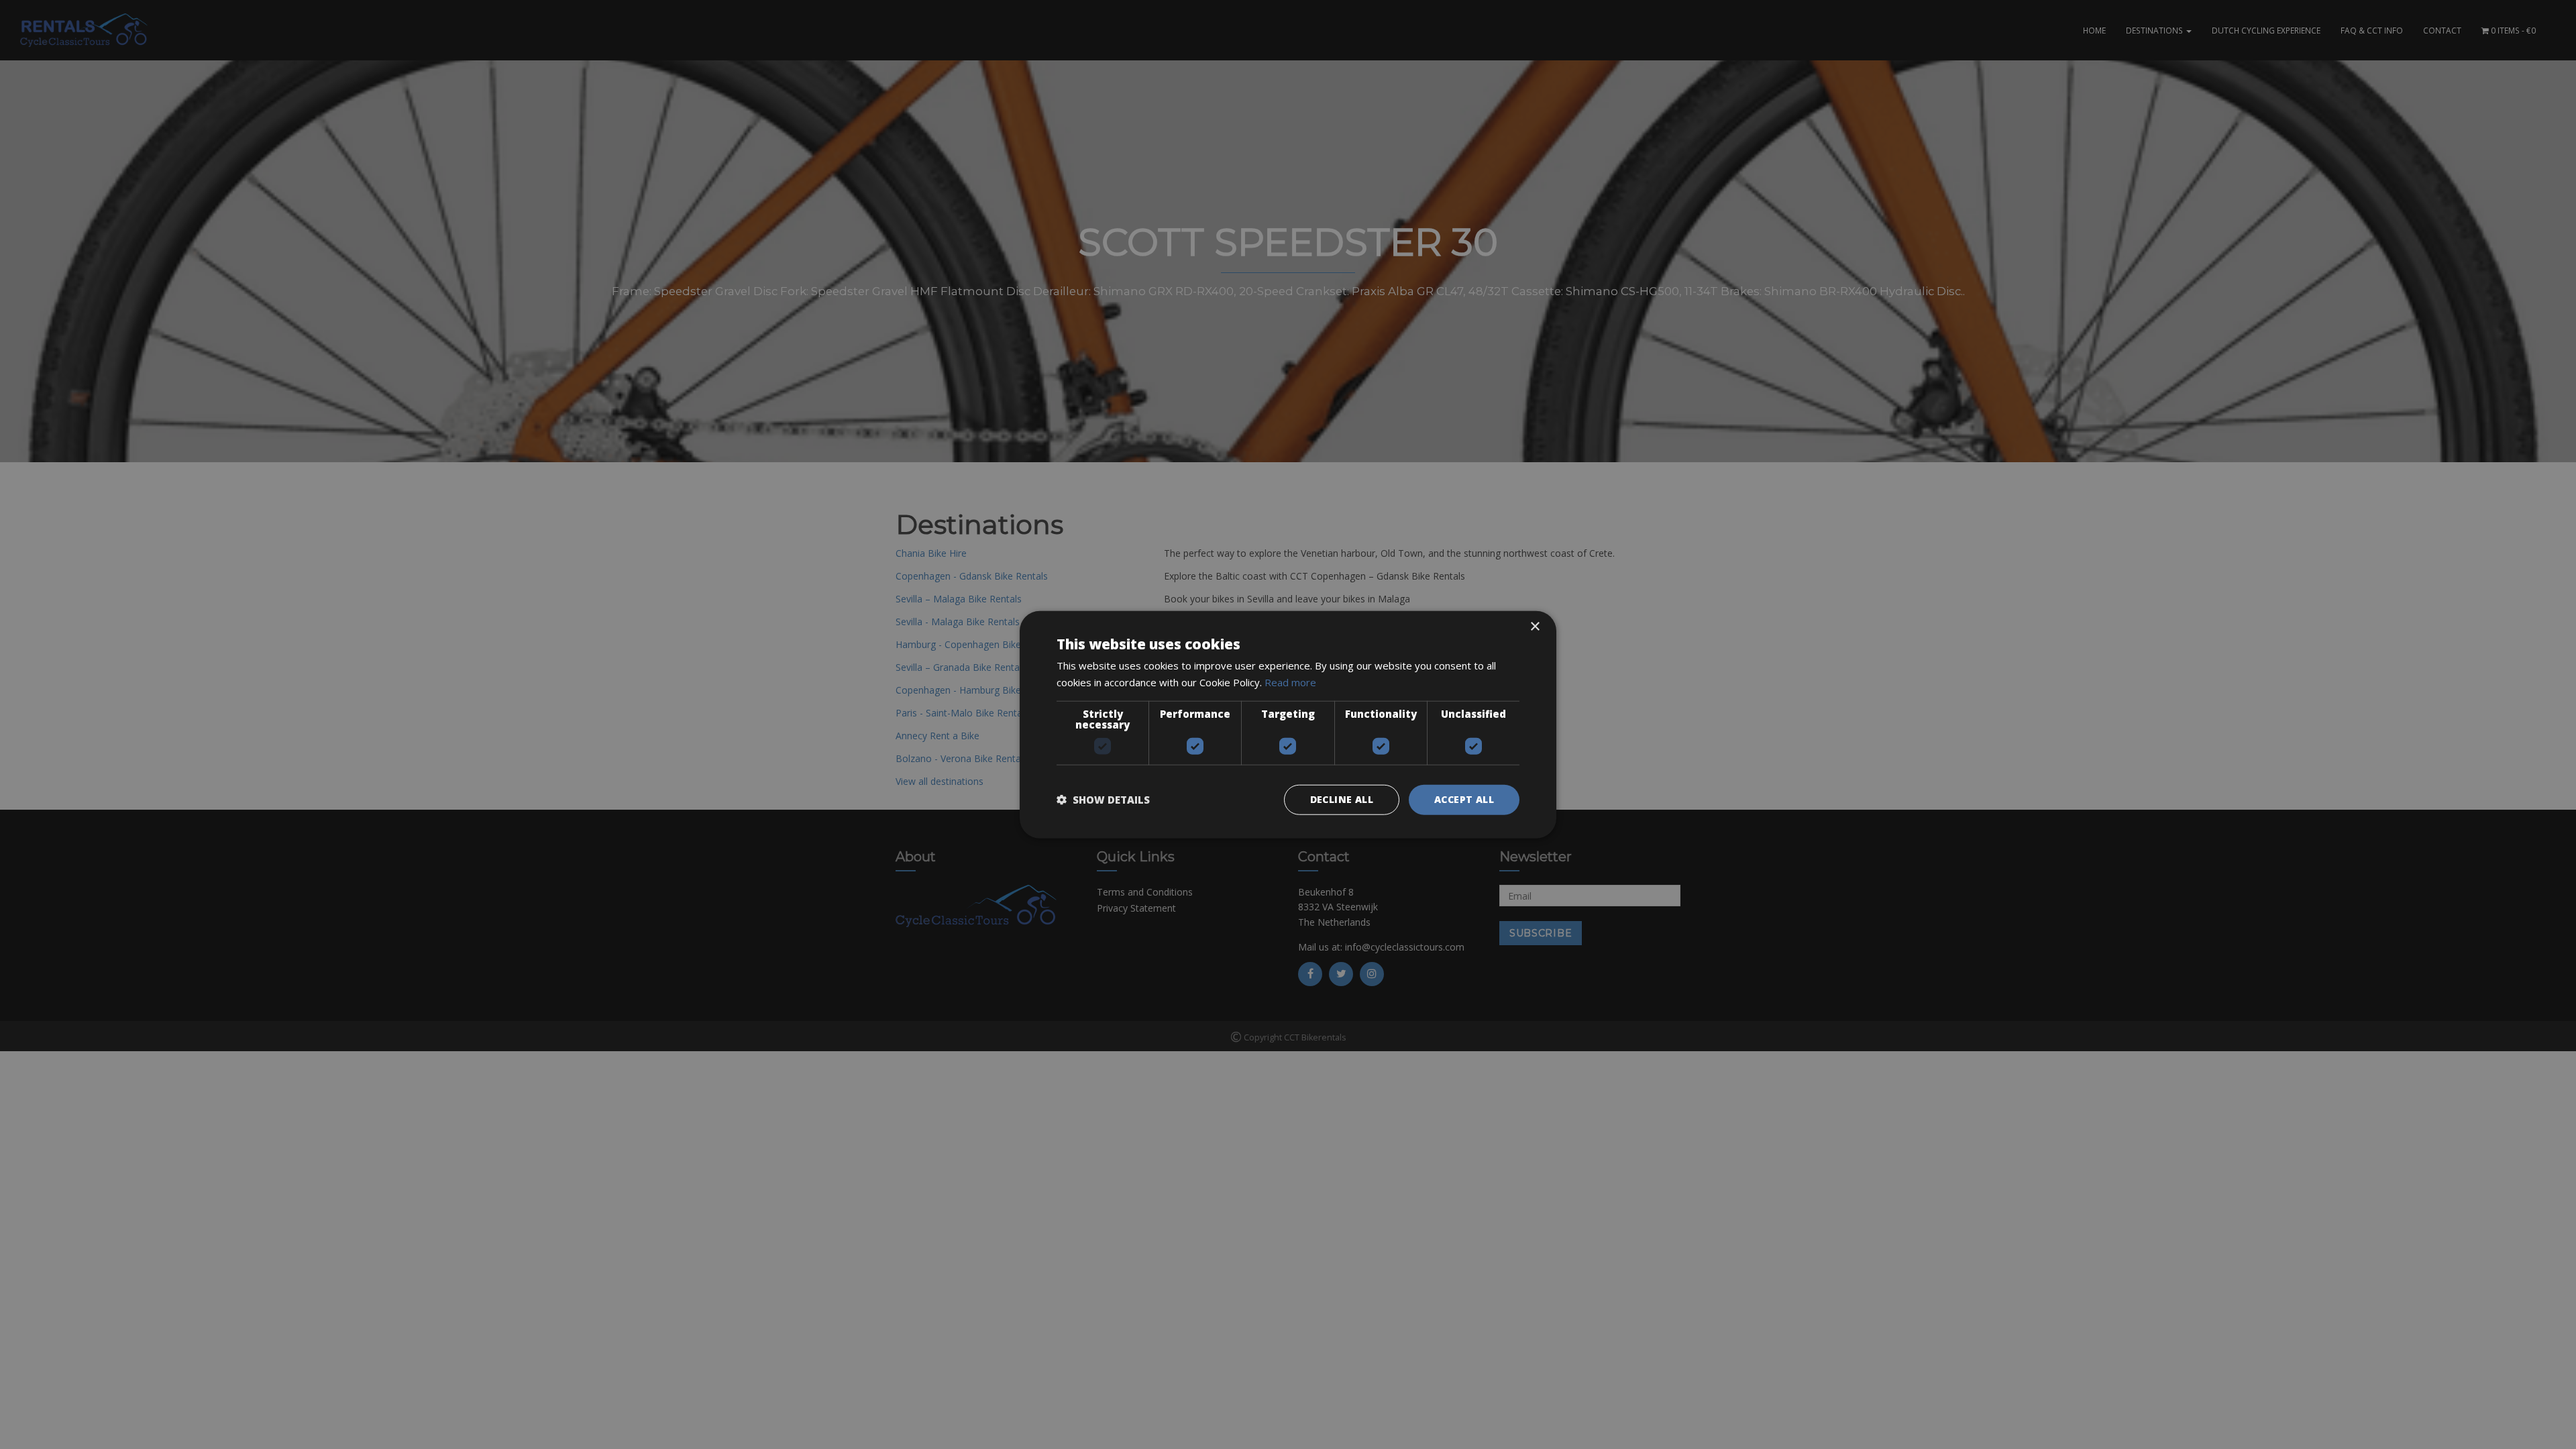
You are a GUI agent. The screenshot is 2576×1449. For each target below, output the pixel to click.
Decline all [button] (1342, 799)
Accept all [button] (1464, 799)
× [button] (1535, 627)
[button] (1103, 800)
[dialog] (1288, 724)
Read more (1290, 682)
